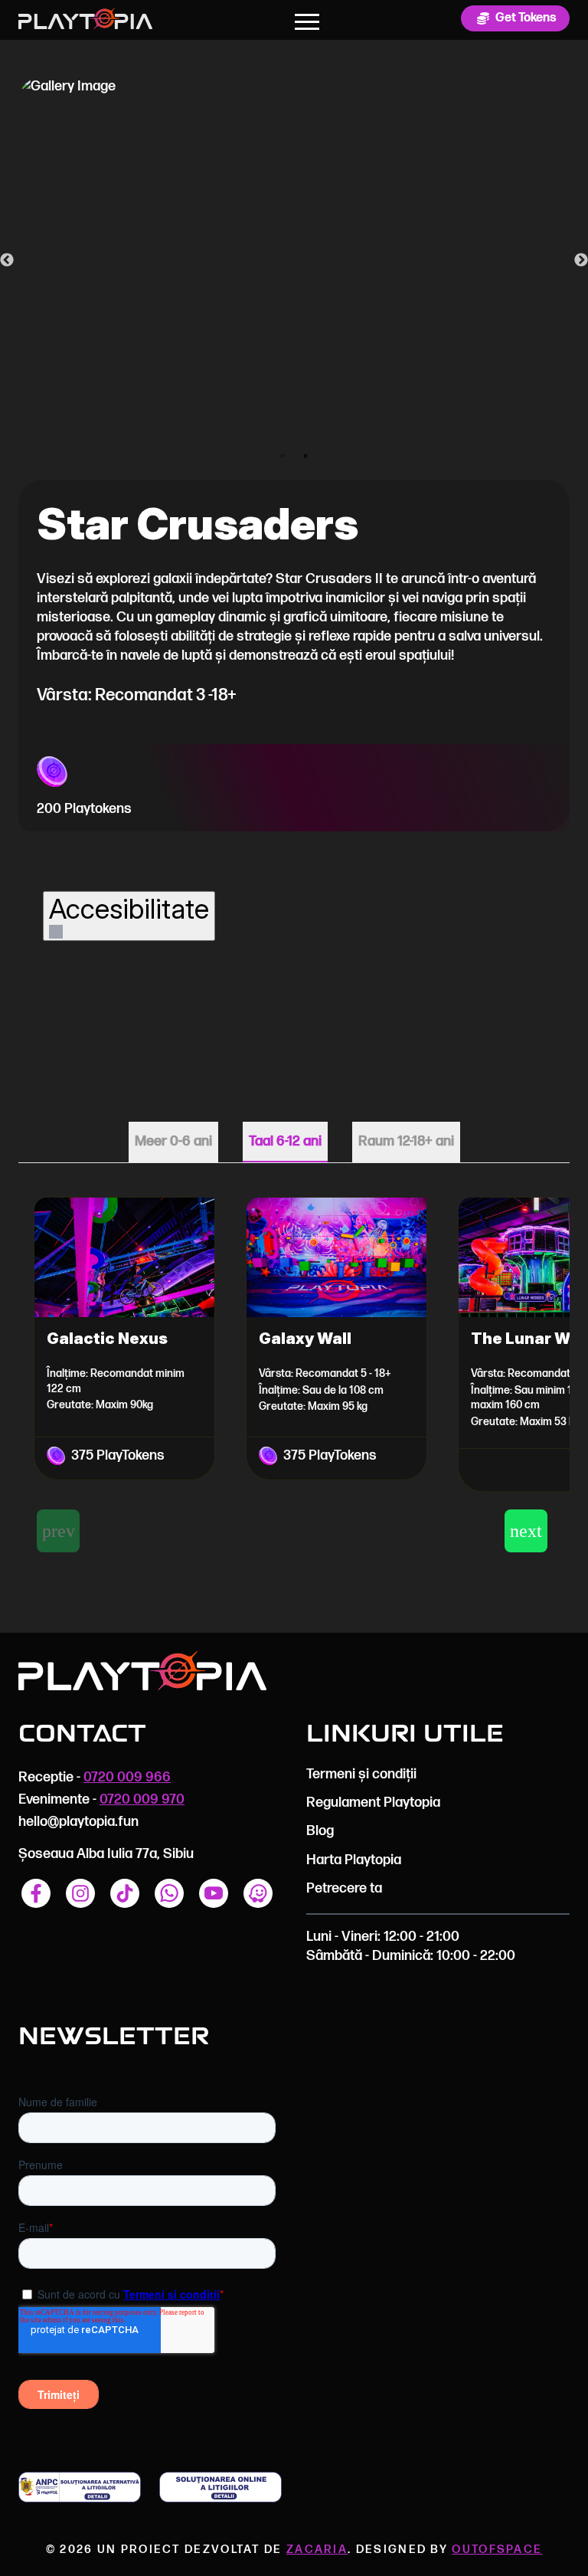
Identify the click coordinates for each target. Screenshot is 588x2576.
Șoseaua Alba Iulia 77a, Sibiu (106, 1854)
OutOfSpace (497, 2550)
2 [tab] (305, 456)
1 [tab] (283, 456)
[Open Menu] (307, 21)
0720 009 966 (127, 1777)
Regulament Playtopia (373, 1803)
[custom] (36, 1893)
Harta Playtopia (354, 1860)
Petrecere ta (344, 1888)
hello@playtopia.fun (78, 1822)
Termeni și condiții (361, 1774)
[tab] (173, 1142)
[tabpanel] (294, 1369)
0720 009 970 (142, 1799)
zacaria (317, 2550)
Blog (320, 1831)
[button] (526, 1531)
